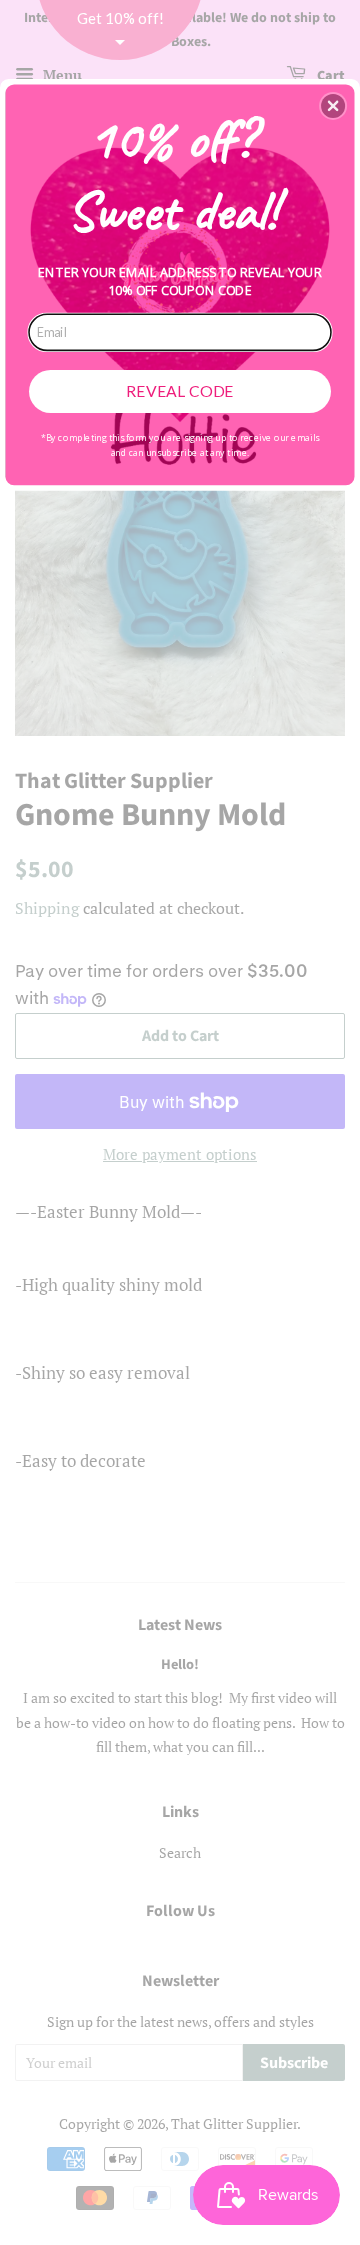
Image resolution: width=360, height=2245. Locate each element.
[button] (333, 106)
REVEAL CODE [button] (179, 391)
